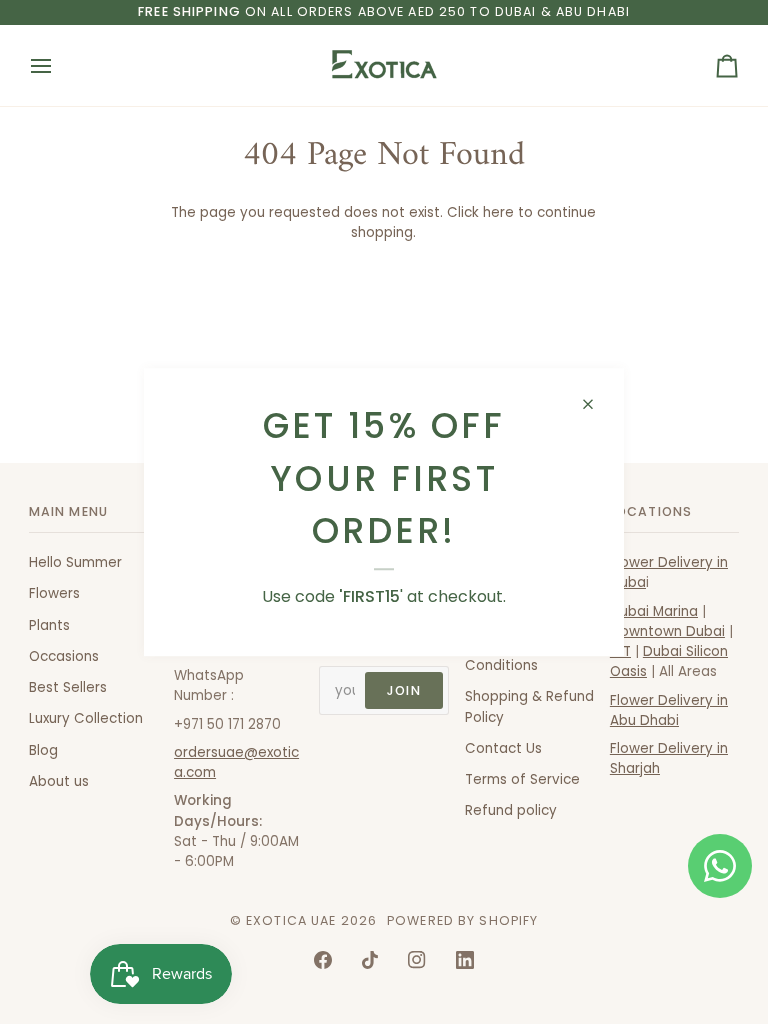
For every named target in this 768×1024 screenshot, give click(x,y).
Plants (49, 625)
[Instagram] (417, 960)
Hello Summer (75, 562)
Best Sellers (68, 687)
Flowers (54, 593)
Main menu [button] (68, 511)
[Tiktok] (370, 960)
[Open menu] (59, 65)
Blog (43, 750)
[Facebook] (323, 960)
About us (59, 781)
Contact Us (503, 748)
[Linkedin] (465, 960)
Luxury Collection (86, 718)
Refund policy (511, 810)
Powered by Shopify (462, 920)
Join (404, 690)
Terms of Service (522, 779)
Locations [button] (651, 511)
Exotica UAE (291, 920)
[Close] (596, 404)
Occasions (64, 656)
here (498, 212)
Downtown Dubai (667, 631)
